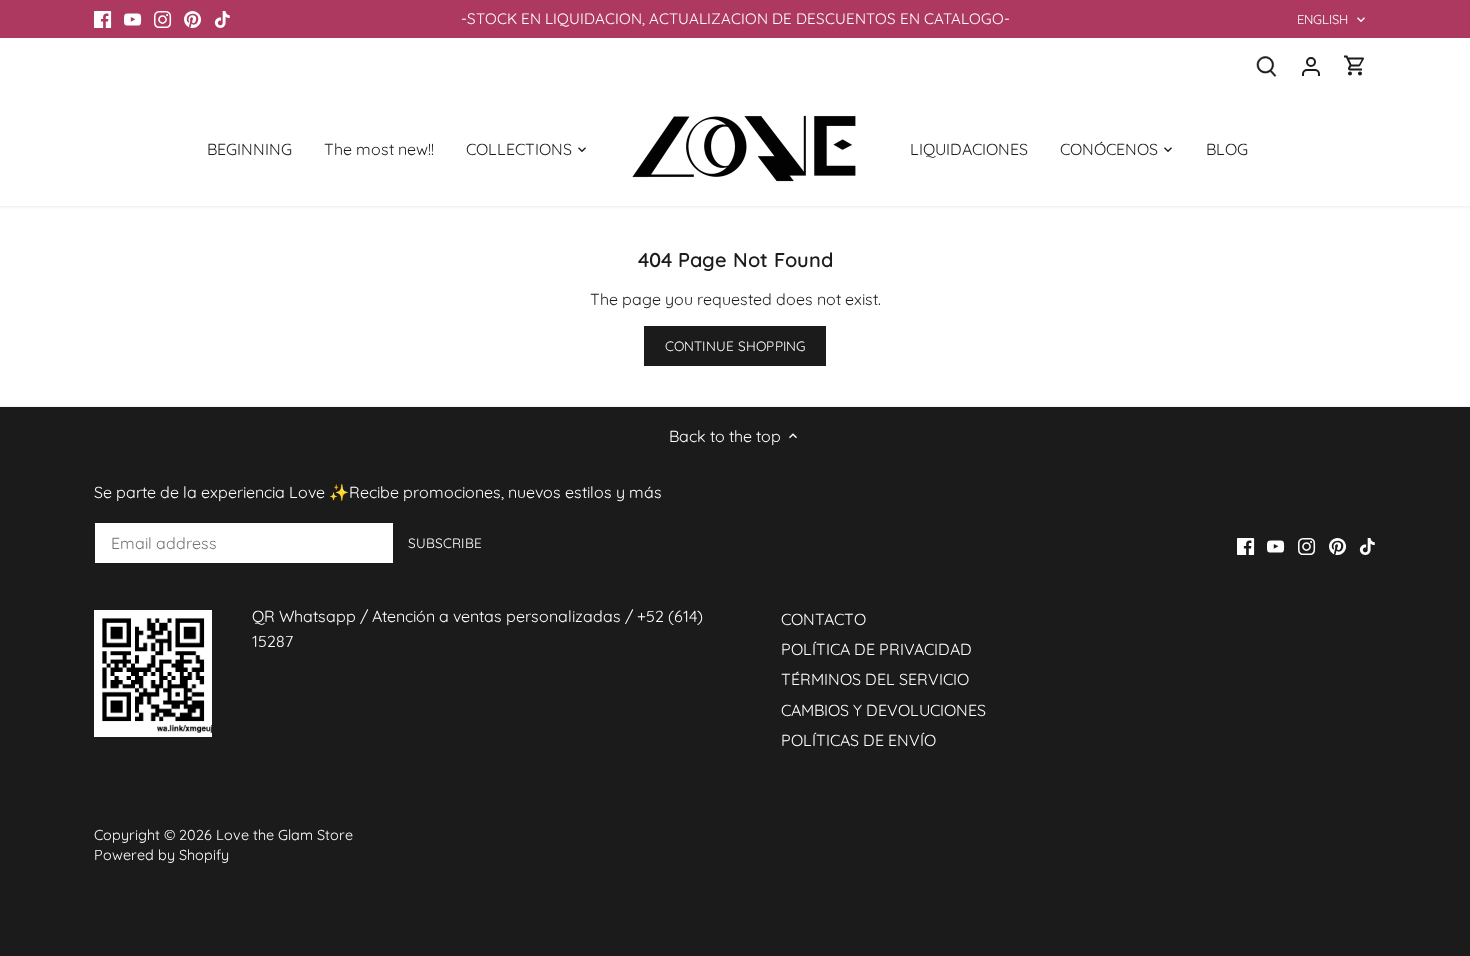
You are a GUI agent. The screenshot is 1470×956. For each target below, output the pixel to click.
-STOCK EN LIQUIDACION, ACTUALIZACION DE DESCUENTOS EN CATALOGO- (735, 18)
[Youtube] (132, 19)
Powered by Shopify (161, 855)
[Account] (1311, 65)
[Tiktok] (222, 19)
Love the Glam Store (284, 835)
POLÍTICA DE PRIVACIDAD (876, 649)
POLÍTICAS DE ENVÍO (858, 740)
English (1323, 19)
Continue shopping (735, 345)
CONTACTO (823, 619)
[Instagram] (162, 19)
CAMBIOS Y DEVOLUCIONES (883, 710)
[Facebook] (102, 19)
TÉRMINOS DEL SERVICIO (875, 679)
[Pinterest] (192, 19)
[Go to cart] (1355, 65)
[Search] (1267, 65)
